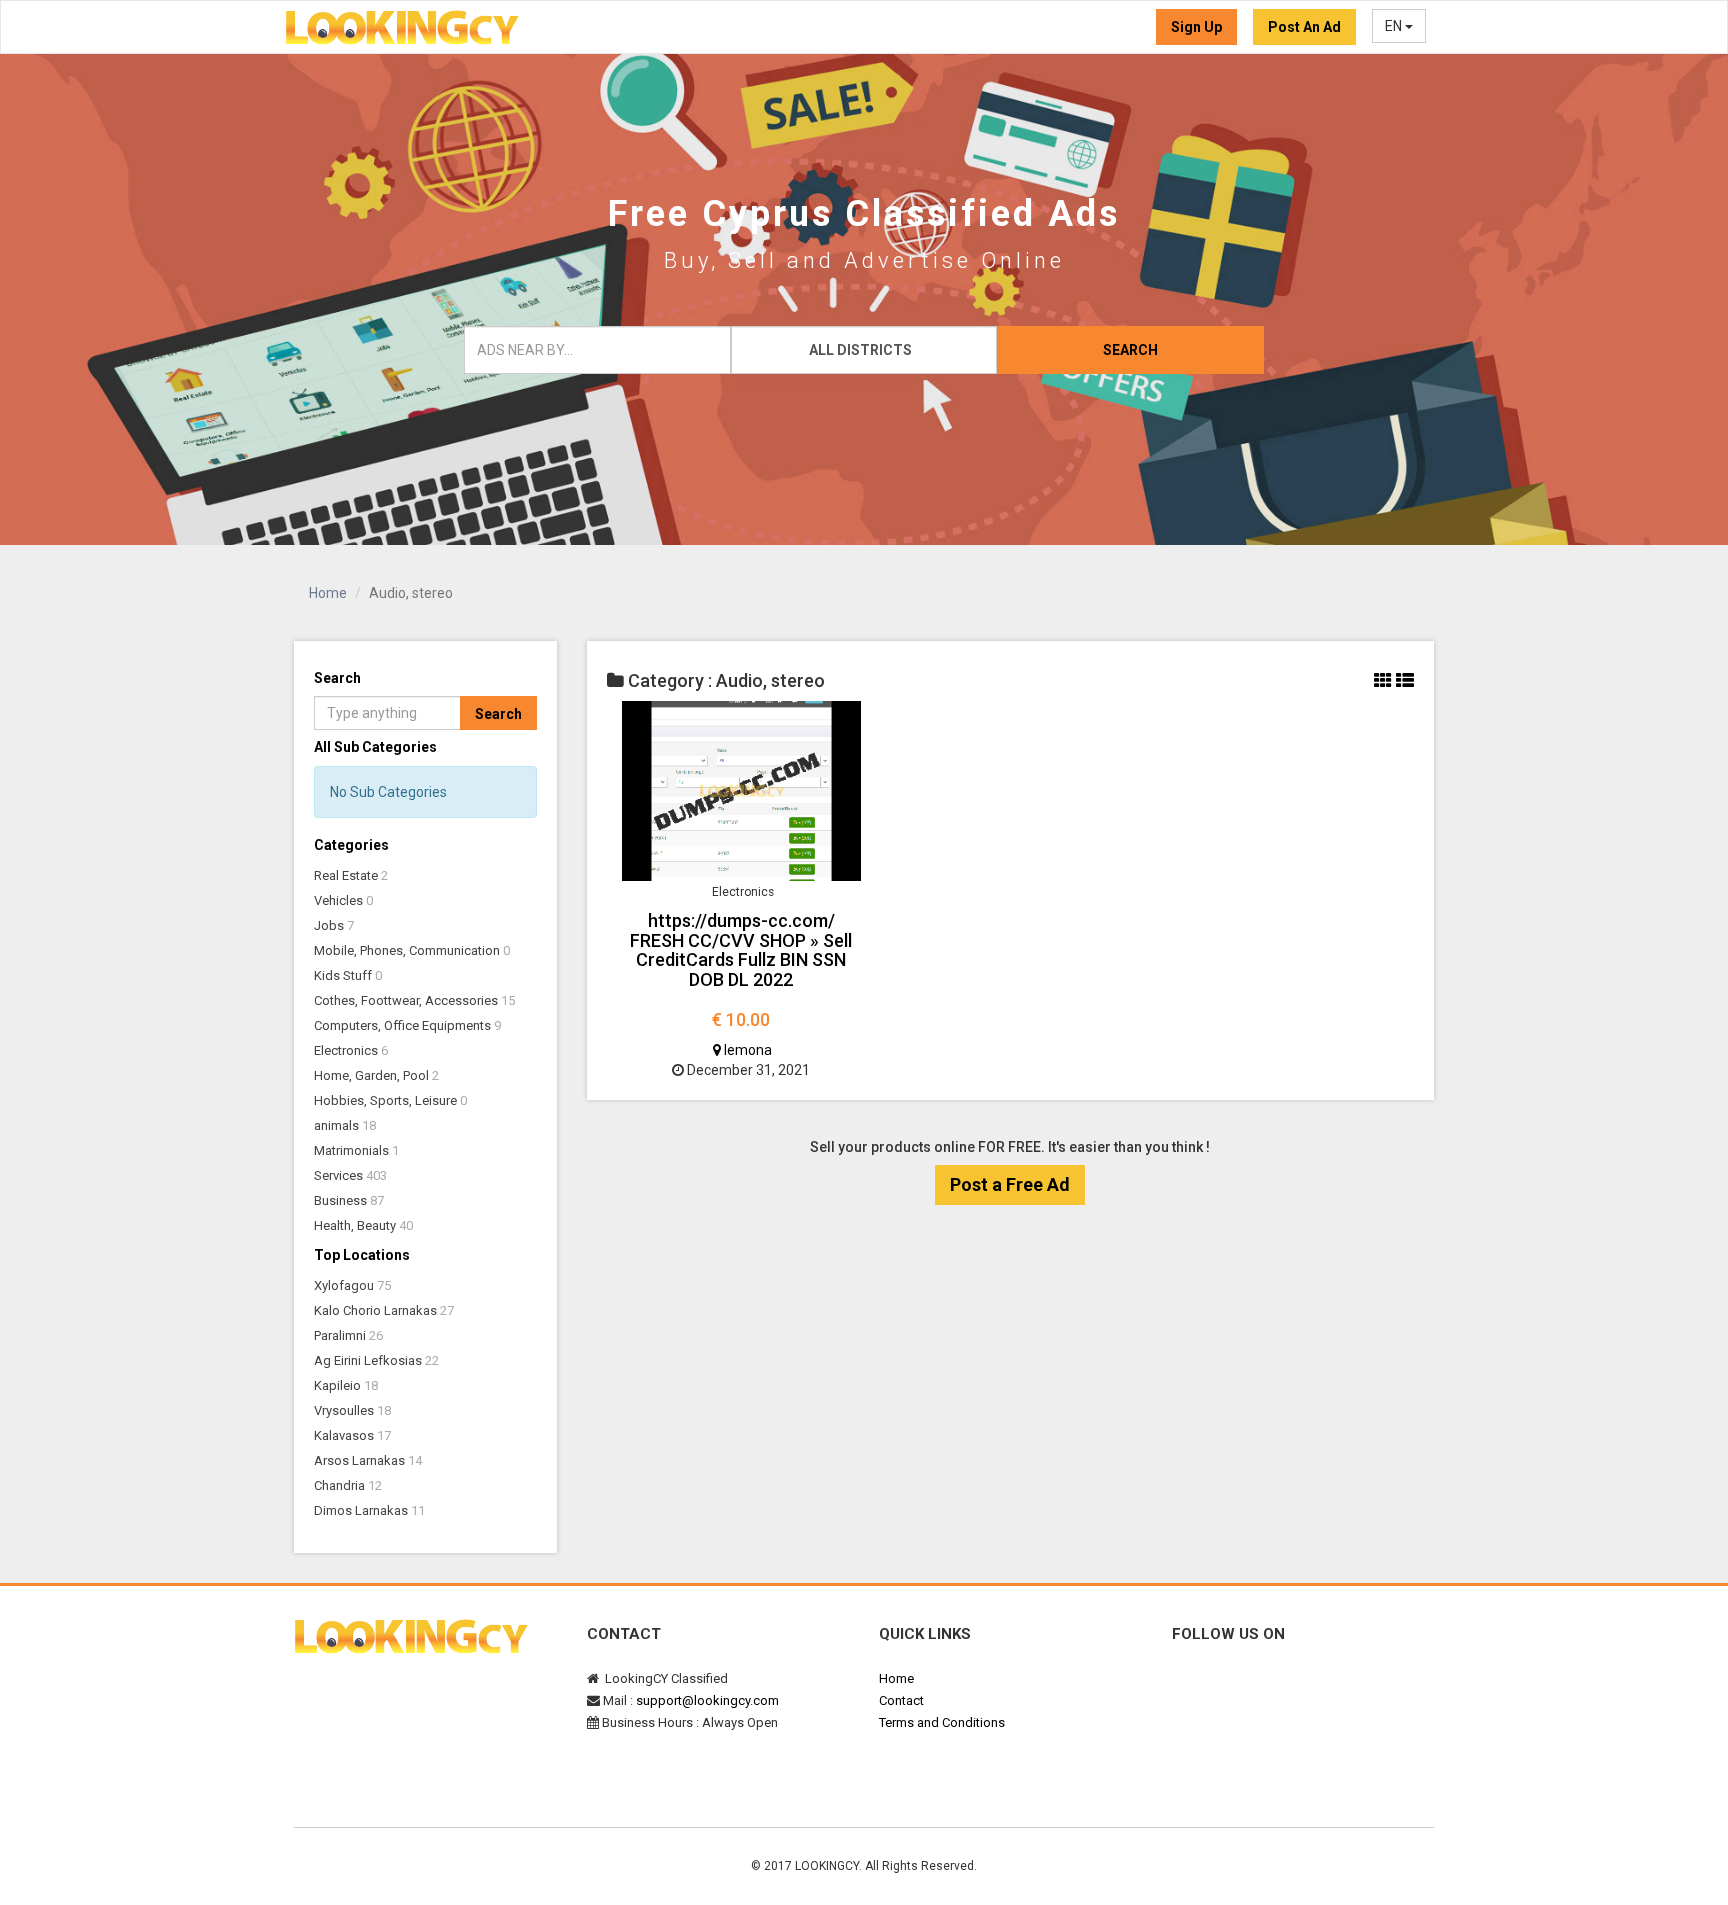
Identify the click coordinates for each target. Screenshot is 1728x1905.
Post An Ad (1304, 27)
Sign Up (1196, 27)
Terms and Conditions (942, 1722)
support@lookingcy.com (707, 1700)
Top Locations (362, 1255)
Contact (901, 1700)
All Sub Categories (375, 747)
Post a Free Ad (1010, 1184)
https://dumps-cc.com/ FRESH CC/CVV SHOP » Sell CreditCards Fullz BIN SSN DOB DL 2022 (741, 950)
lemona (746, 1050)
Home (328, 593)
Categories (351, 845)
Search (1130, 350)
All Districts (860, 350)
